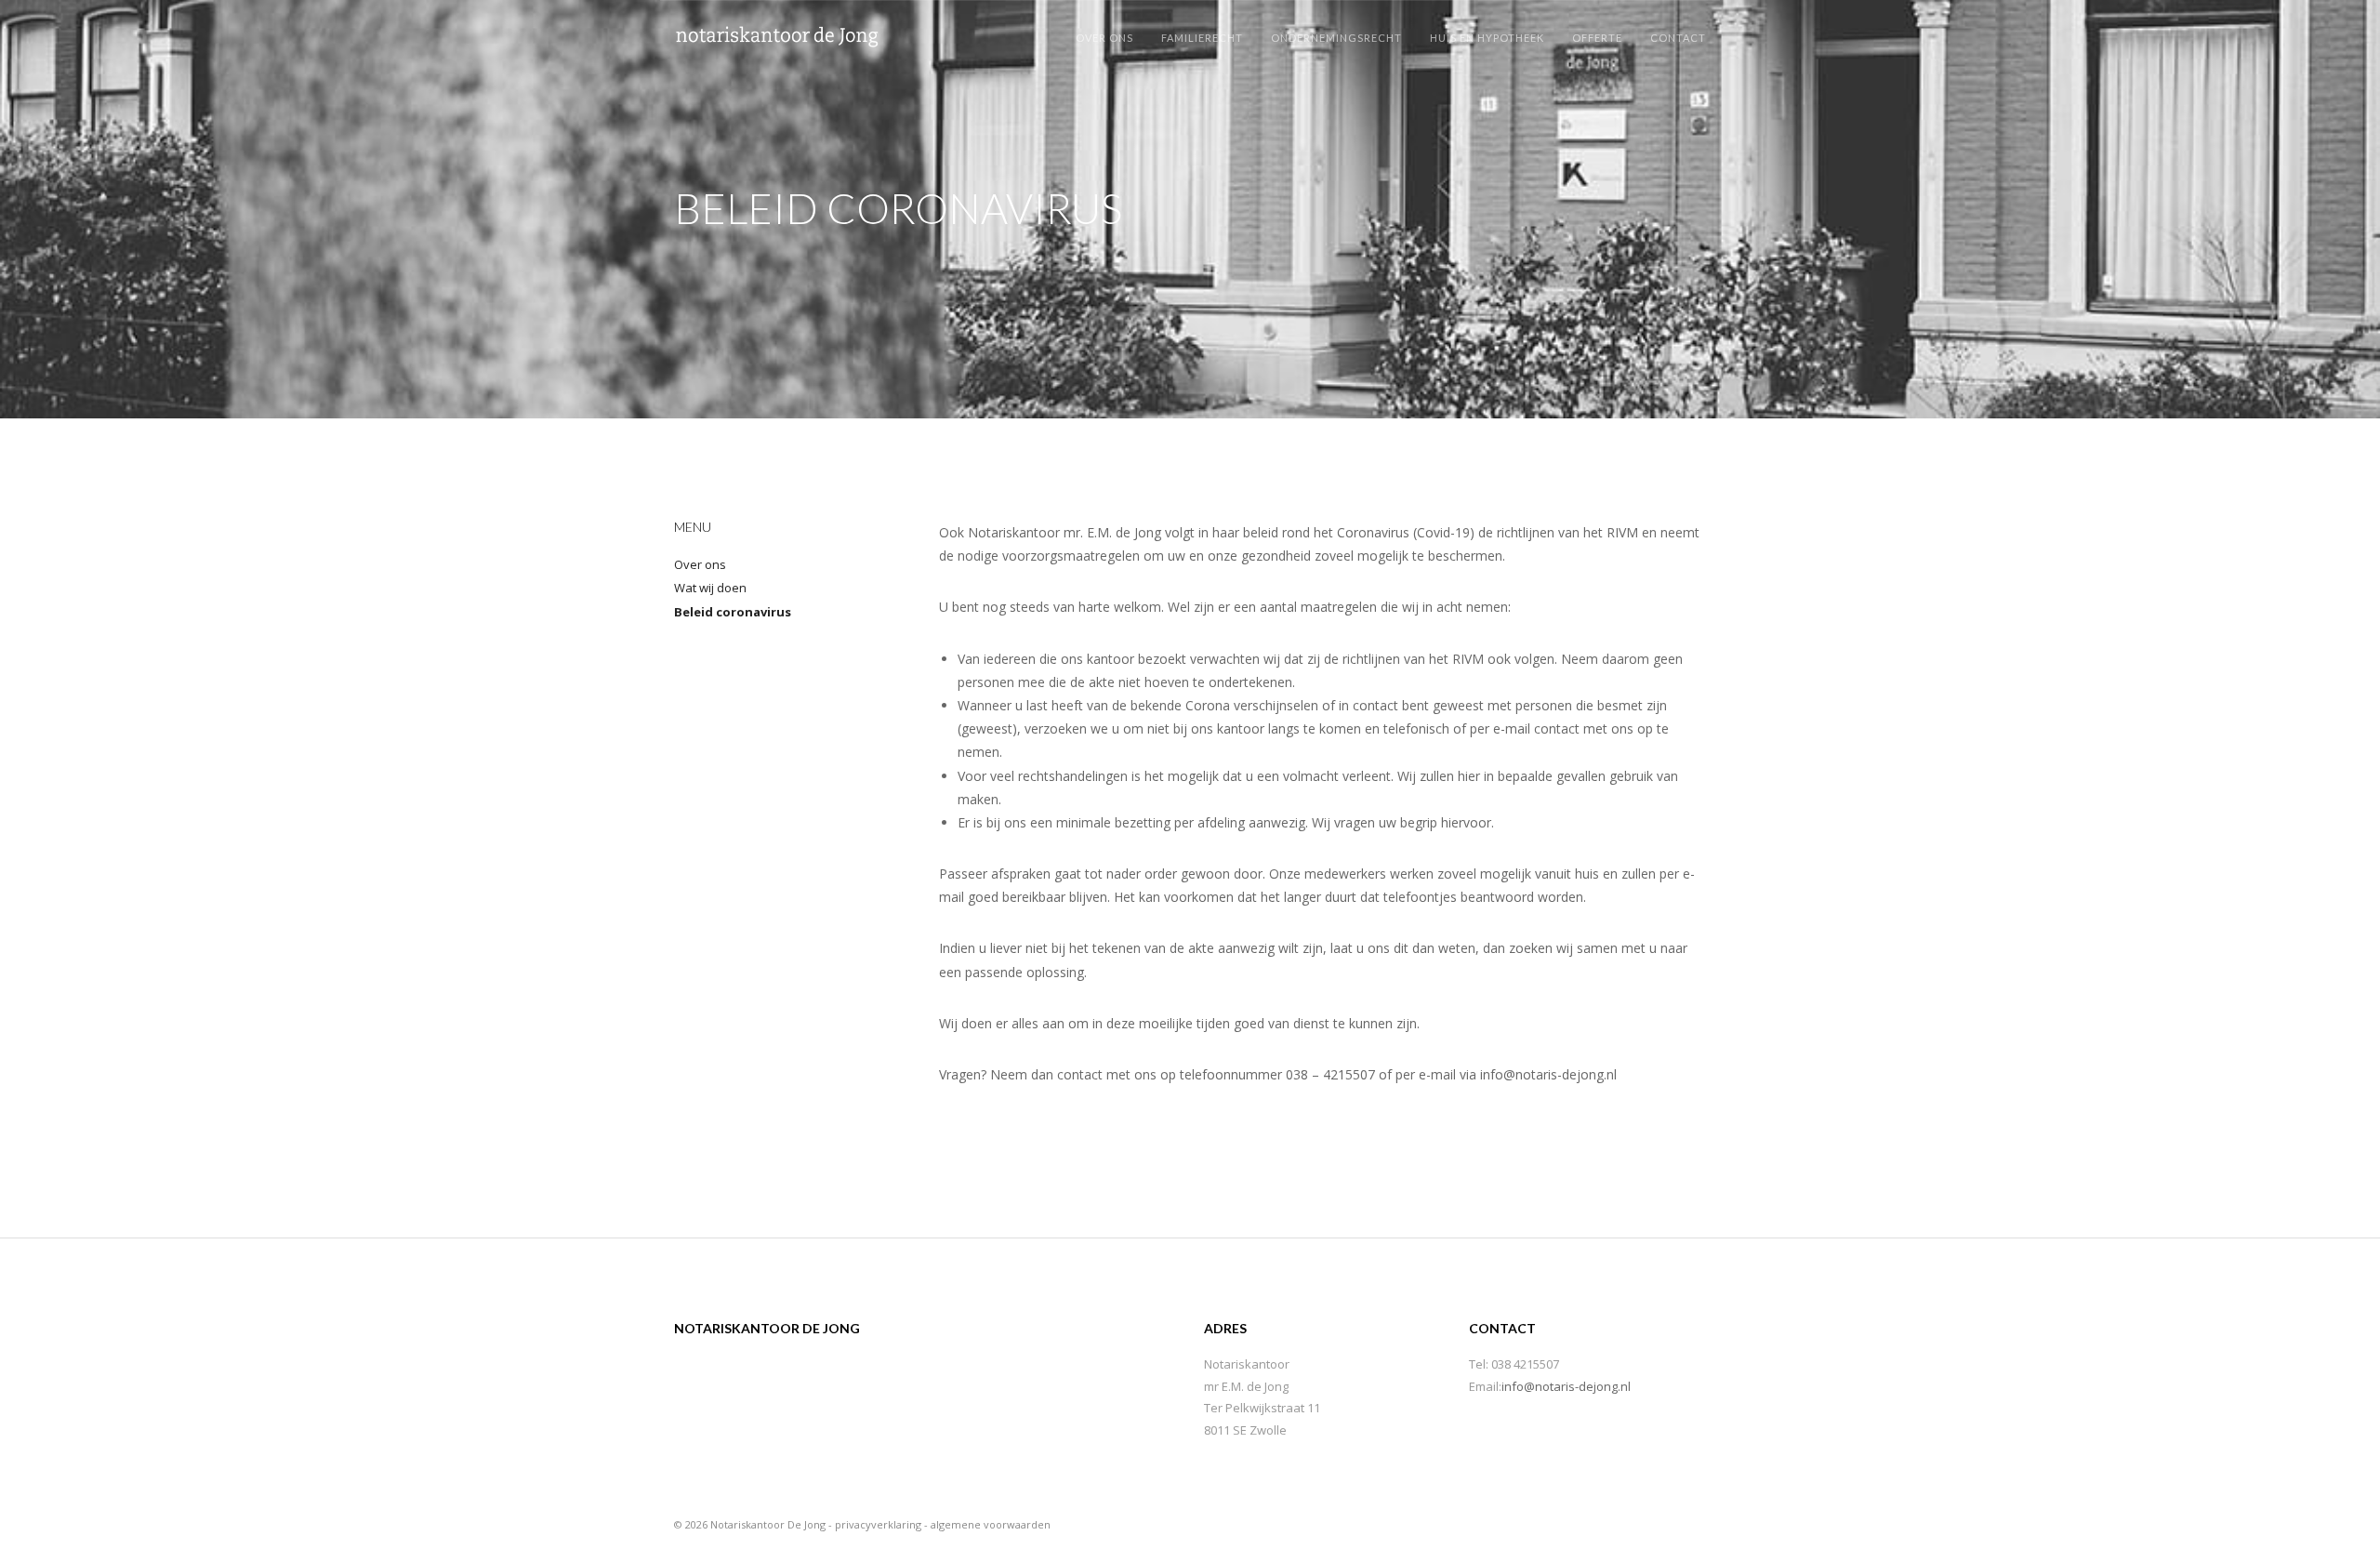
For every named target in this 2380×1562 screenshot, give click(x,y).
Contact (1678, 38)
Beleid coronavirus (733, 612)
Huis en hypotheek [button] (1487, 38)
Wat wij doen (710, 588)
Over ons (700, 564)
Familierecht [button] (1202, 38)
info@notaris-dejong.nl (1566, 1386)
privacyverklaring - (883, 1524)
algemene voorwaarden (991, 1524)
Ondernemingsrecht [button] (1336, 38)
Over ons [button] (1104, 38)
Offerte (1597, 38)
